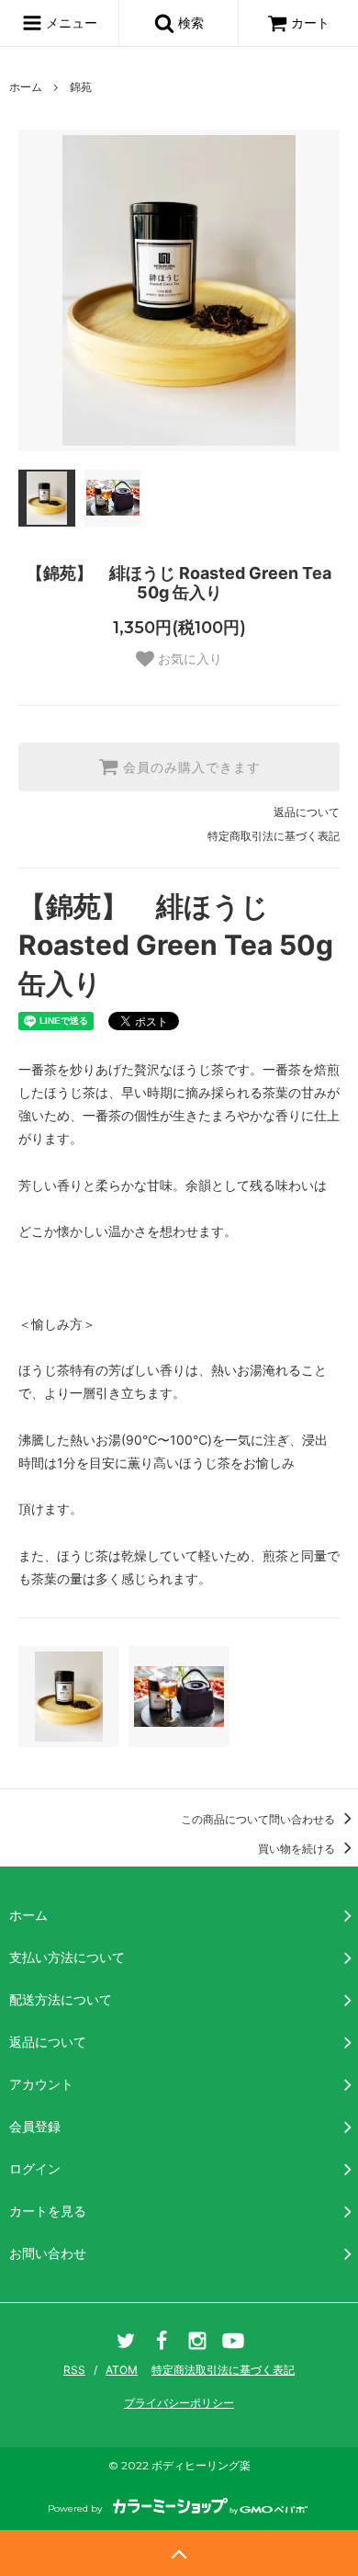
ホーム (26, 87)
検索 (189, 23)
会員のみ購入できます (190, 767)
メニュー (70, 23)
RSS (74, 2370)
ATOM (122, 2370)
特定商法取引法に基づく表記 (223, 2370)
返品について (307, 812)
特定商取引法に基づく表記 (274, 836)
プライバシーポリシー (179, 2403)
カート (310, 23)
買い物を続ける (298, 1849)
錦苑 (81, 87)
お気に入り (188, 659)
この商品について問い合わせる (259, 1819)
